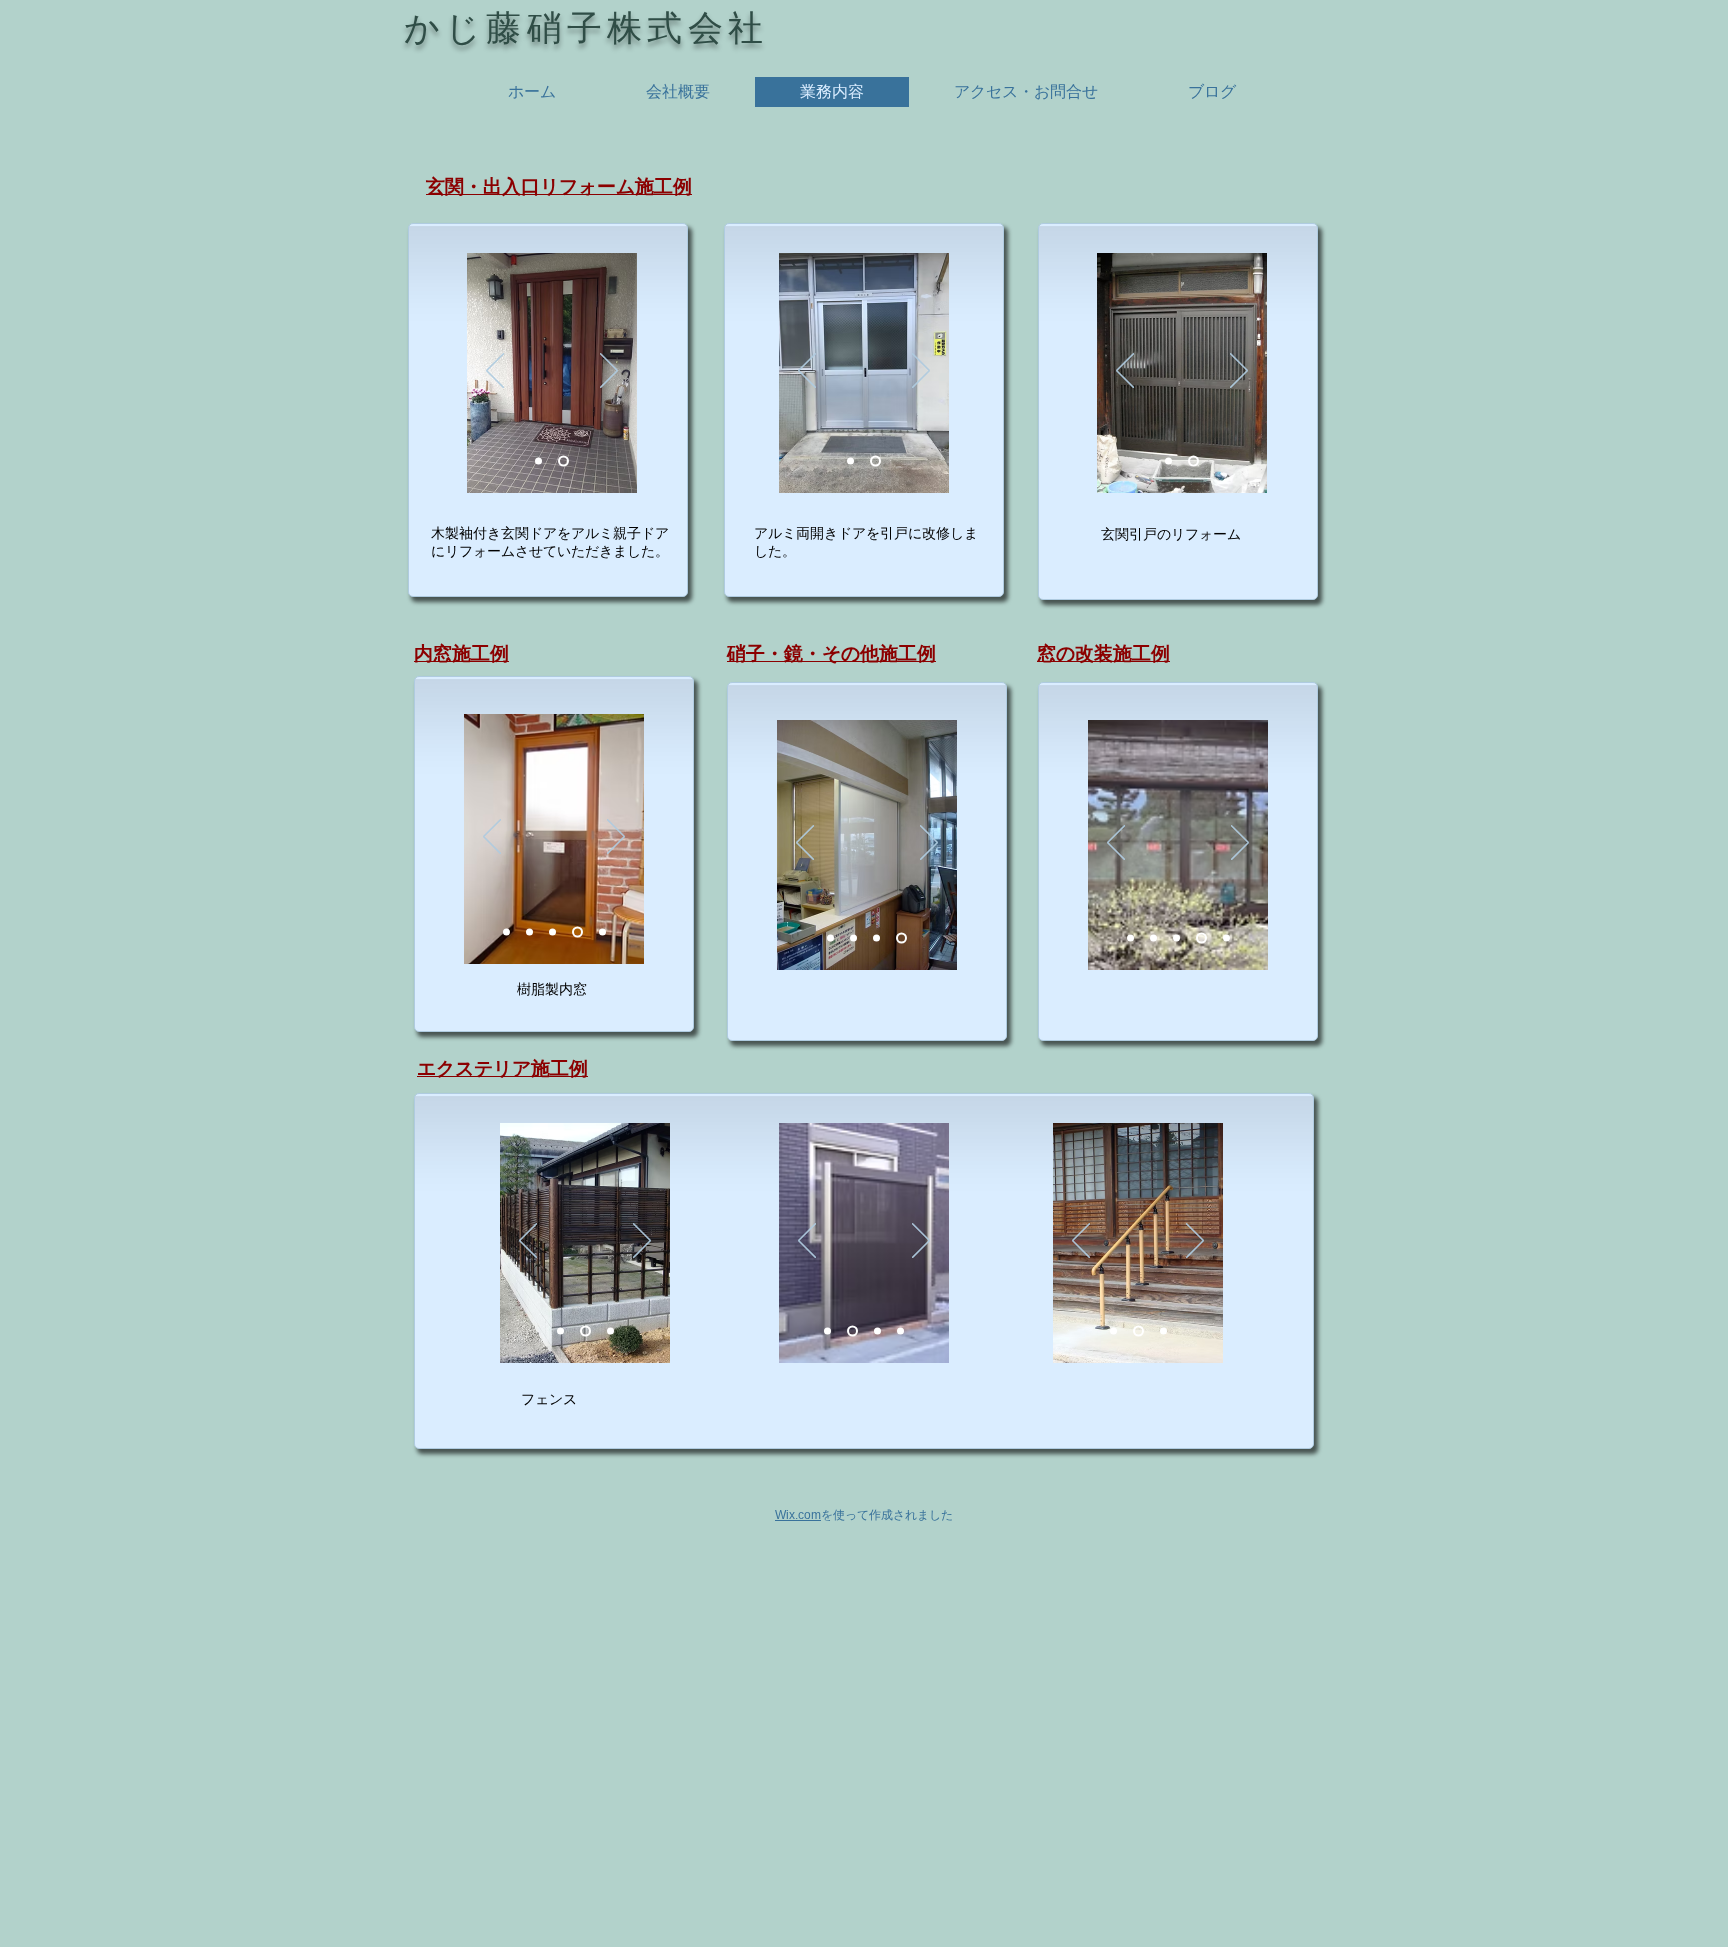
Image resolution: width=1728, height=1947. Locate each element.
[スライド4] (577, 931)
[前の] (495, 372)
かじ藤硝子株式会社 (586, 27)
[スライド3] (538, 460)
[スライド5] (602, 931)
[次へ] (609, 372)
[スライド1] (563, 460)
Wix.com (798, 1515)
